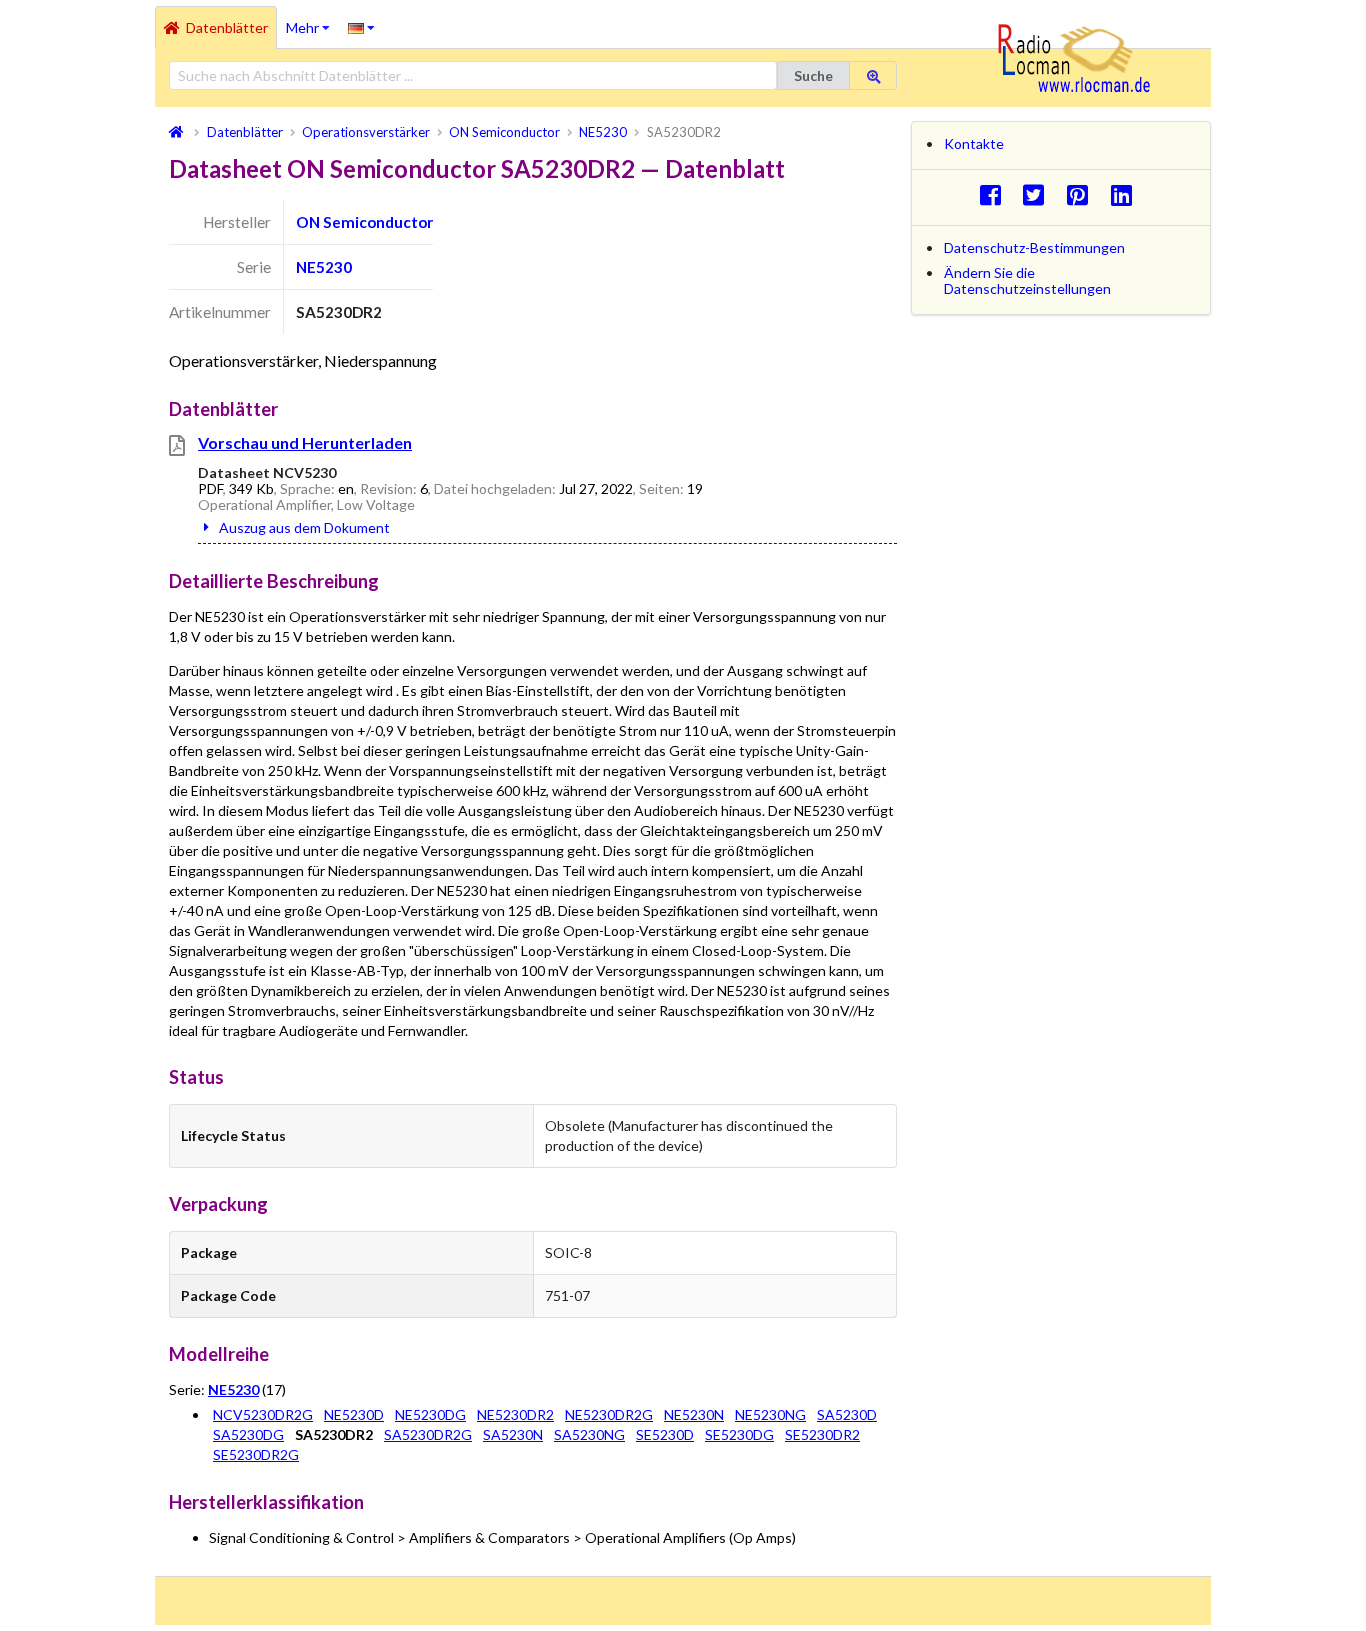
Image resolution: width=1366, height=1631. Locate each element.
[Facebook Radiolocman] (995, 194)
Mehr (312, 21)
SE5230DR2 (822, 1434)
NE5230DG (430, 1414)
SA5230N (513, 1434)
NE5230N (694, 1414)
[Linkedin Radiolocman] (1126, 194)
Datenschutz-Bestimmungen (1034, 247)
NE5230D (354, 1414)
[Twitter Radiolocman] (1039, 194)
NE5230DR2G (609, 1414)
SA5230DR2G (428, 1434)
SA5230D (847, 1414)
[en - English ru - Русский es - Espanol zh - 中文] (361, 27)
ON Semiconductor (364, 222)
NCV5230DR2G (263, 1414)
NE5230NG (770, 1414)
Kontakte (974, 143)
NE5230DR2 (515, 1414)
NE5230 (324, 267)
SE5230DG (739, 1434)
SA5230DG (248, 1434)
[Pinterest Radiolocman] (1083, 194)
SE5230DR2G (256, 1454)
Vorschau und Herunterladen (305, 442)
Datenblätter (227, 27)
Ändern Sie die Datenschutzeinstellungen (1027, 280)
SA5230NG (589, 1434)
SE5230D (665, 1434)
